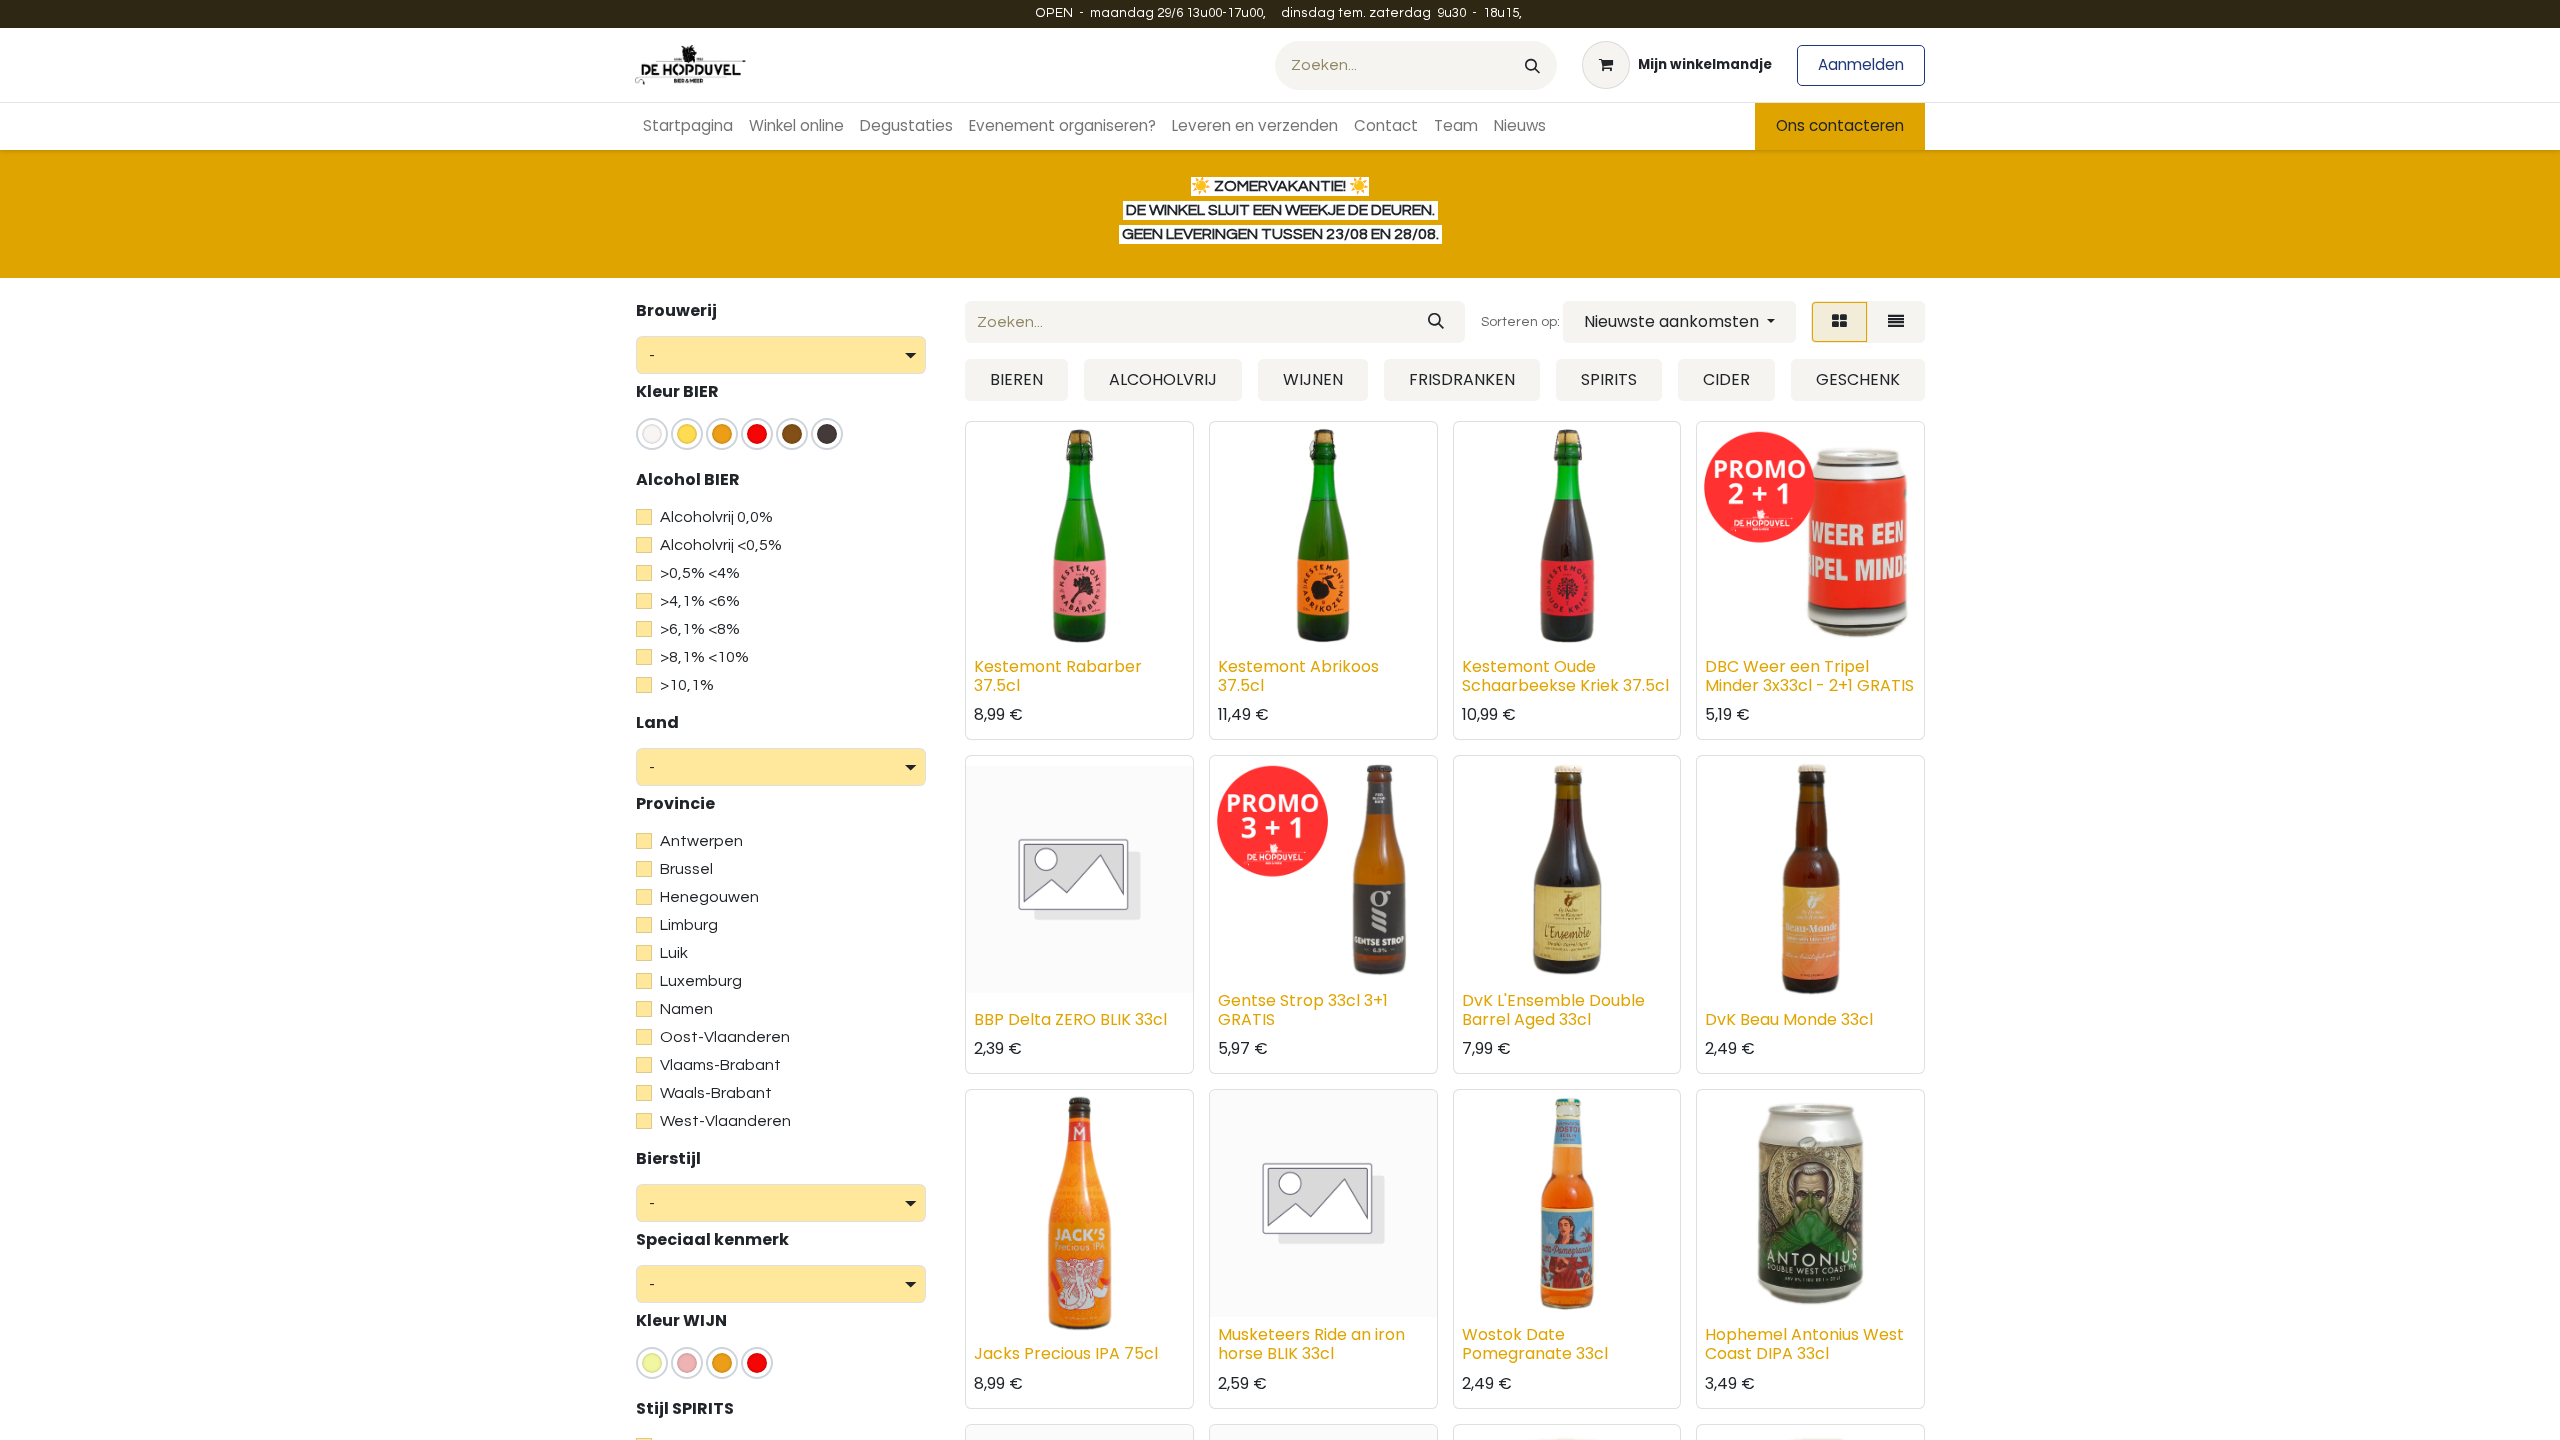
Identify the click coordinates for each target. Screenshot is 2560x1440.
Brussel (686, 869)
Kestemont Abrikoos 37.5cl (1298, 676)
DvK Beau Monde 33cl (1789, 1019)
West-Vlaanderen (725, 1121)
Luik (674, 953)
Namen (686, 1009)
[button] (1679, 322)
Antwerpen (701, 841)
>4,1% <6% (700, 601)
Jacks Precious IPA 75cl (1066, 1353)
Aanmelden (1861, 64)
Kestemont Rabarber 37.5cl (1058, 676)
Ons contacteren (1840, 125)
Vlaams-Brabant (720, 1065)
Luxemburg (701, 981)
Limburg (689, 925)
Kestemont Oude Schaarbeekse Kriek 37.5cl (1565, 676)
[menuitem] (688, 126)
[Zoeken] (1532, 65)
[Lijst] (1896, 322)
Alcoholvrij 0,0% (716, 517)
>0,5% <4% (700, 573)
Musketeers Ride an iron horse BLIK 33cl (1311, 1344)
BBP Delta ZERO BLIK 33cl (1070, 1019)
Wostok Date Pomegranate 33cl (1535, 1344)
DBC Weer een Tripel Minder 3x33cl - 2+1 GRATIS (1809, 676)
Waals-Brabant (716, 1093)
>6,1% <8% (700, 629)
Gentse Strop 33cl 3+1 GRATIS (1303, 1010)
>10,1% (687, 685)
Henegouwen (709, 897)
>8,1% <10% (704, 657)
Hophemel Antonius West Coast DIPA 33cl (1804, 1344)
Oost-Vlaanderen (725, 1037)
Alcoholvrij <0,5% (721, 545)
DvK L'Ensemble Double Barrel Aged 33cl (1553, 1010)
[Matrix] (1839, 322)
